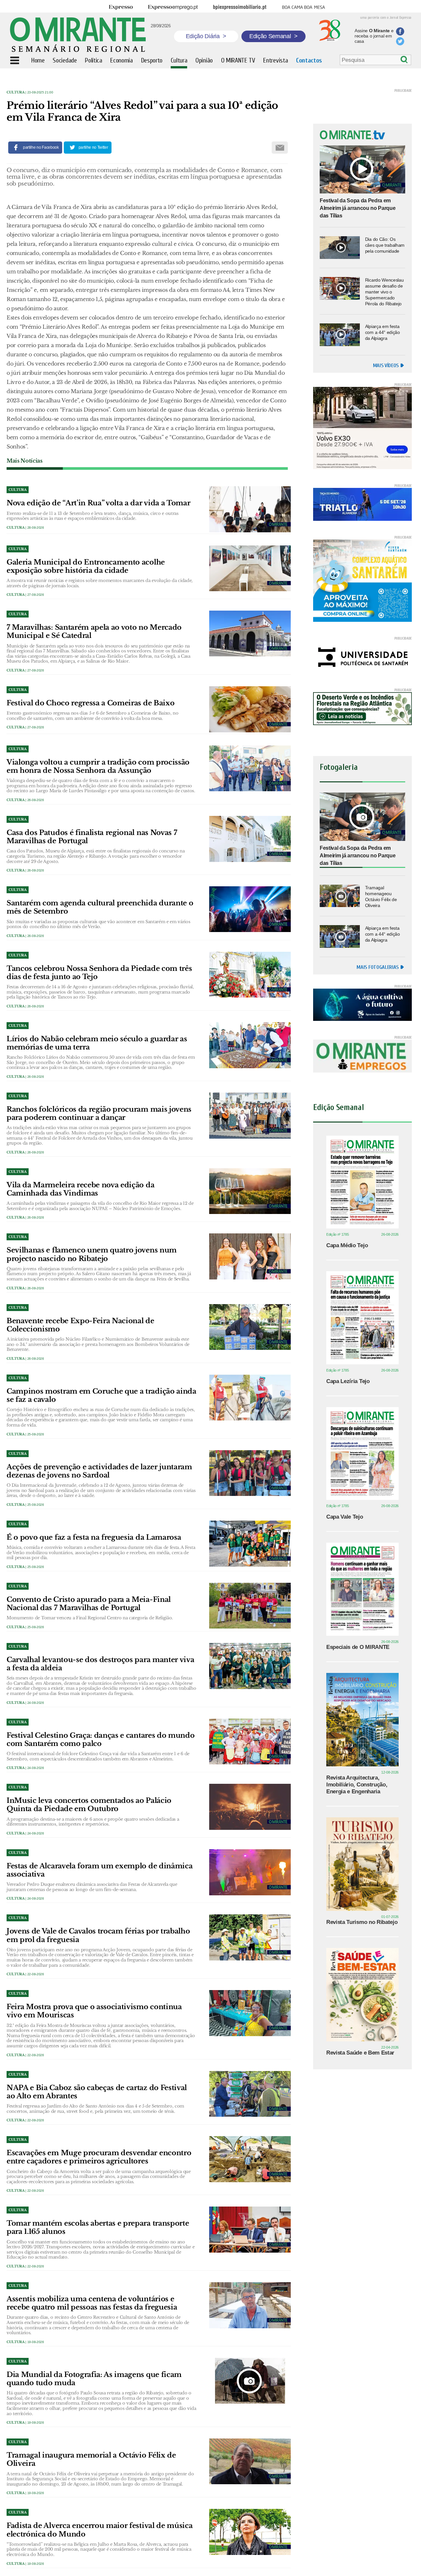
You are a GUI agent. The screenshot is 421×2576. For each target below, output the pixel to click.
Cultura (16, 92)
